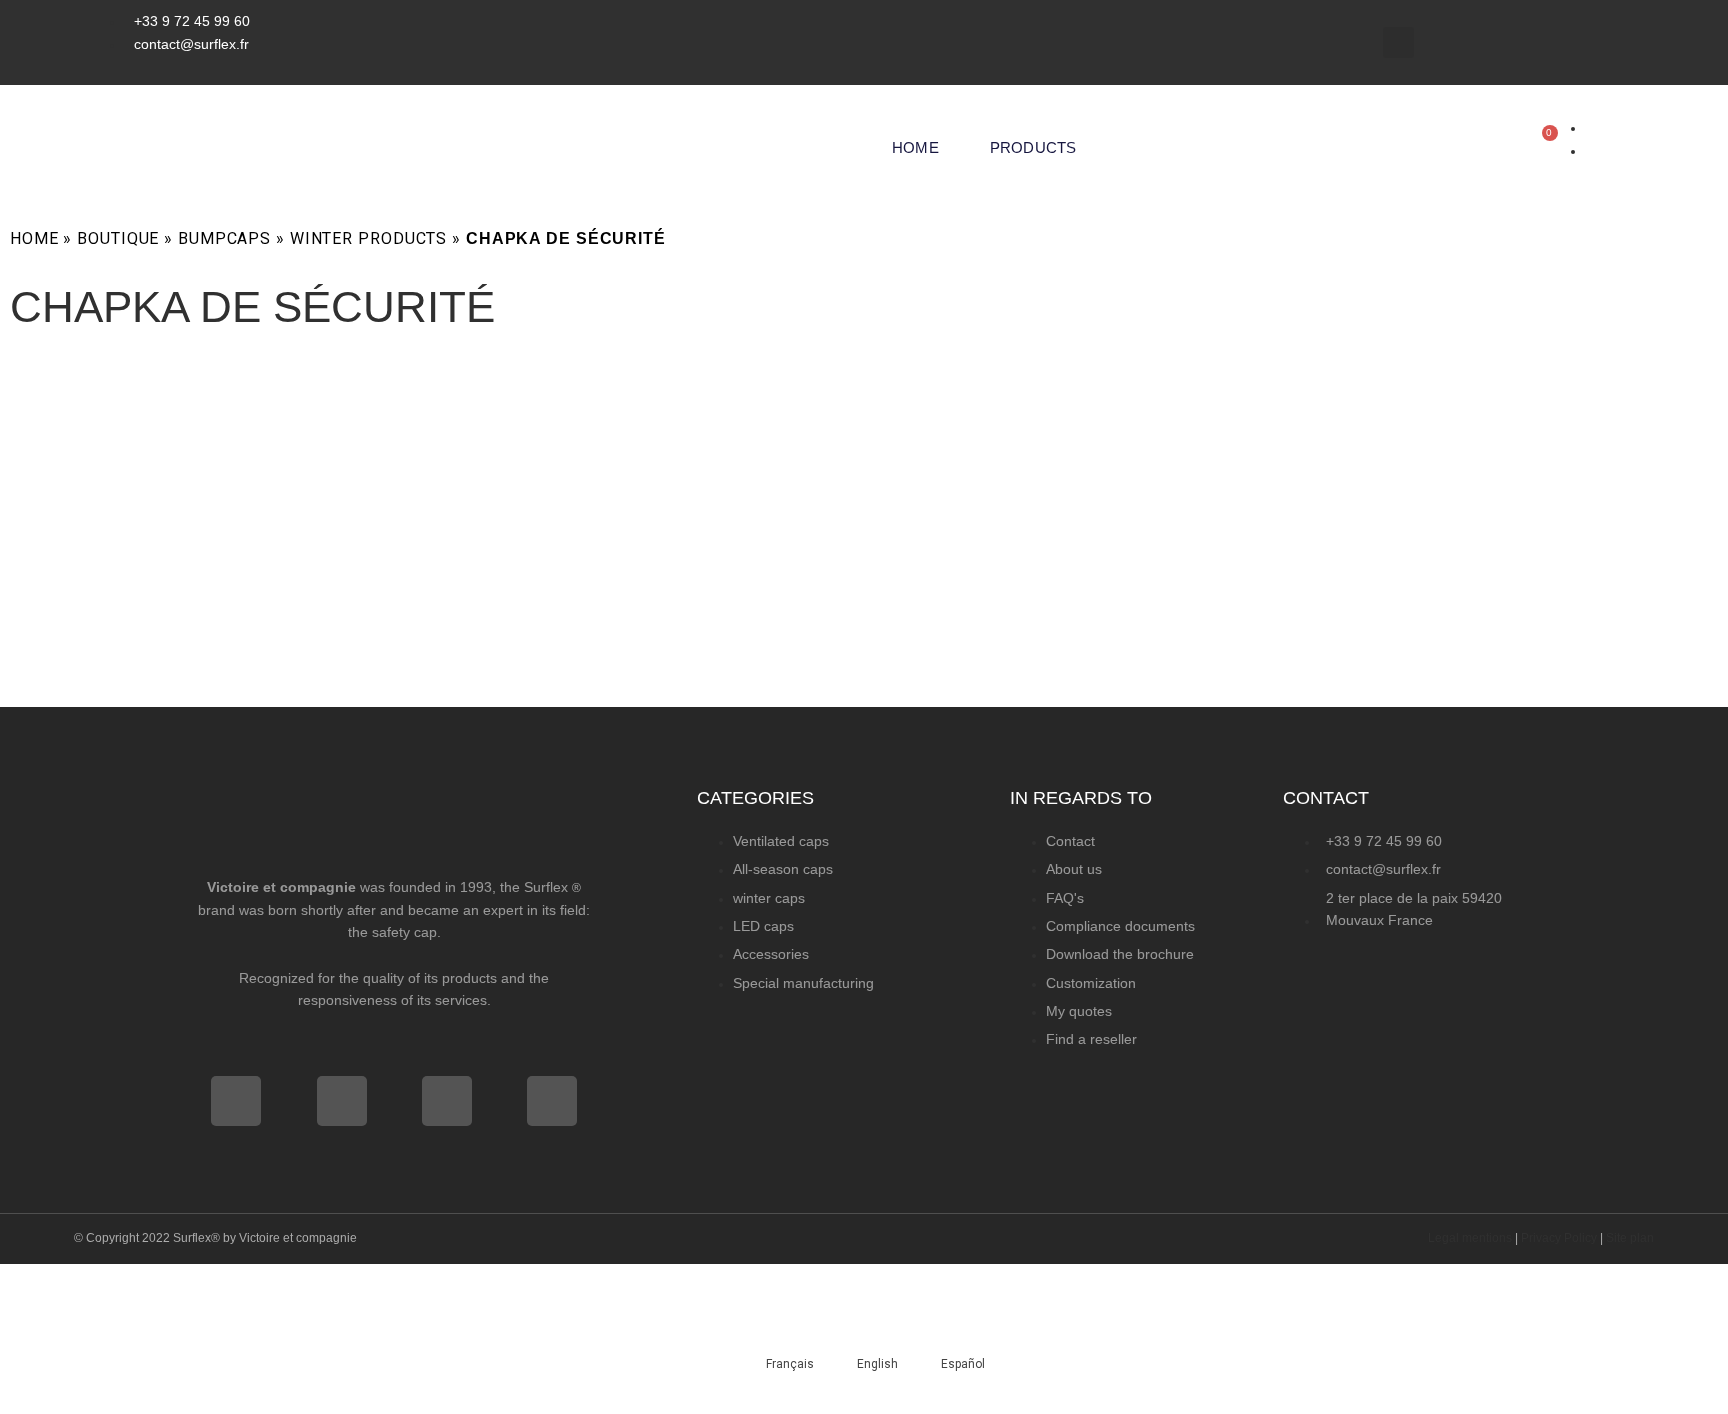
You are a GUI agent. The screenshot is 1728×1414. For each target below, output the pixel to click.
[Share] (206, 1284)
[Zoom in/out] (40, 1284)
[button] (1398, 42)
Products (1033, 147)
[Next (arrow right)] (123, 1324)
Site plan (1630, 1238)
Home (915, 147)
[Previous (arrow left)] (40, 1324)
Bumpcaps (224, 238)
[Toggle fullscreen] (123, 1284)
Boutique (118, 238)
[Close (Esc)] (289, 1284)
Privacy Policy (1559, 1238)
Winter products (368, 238)
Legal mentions (1470, 1238)
